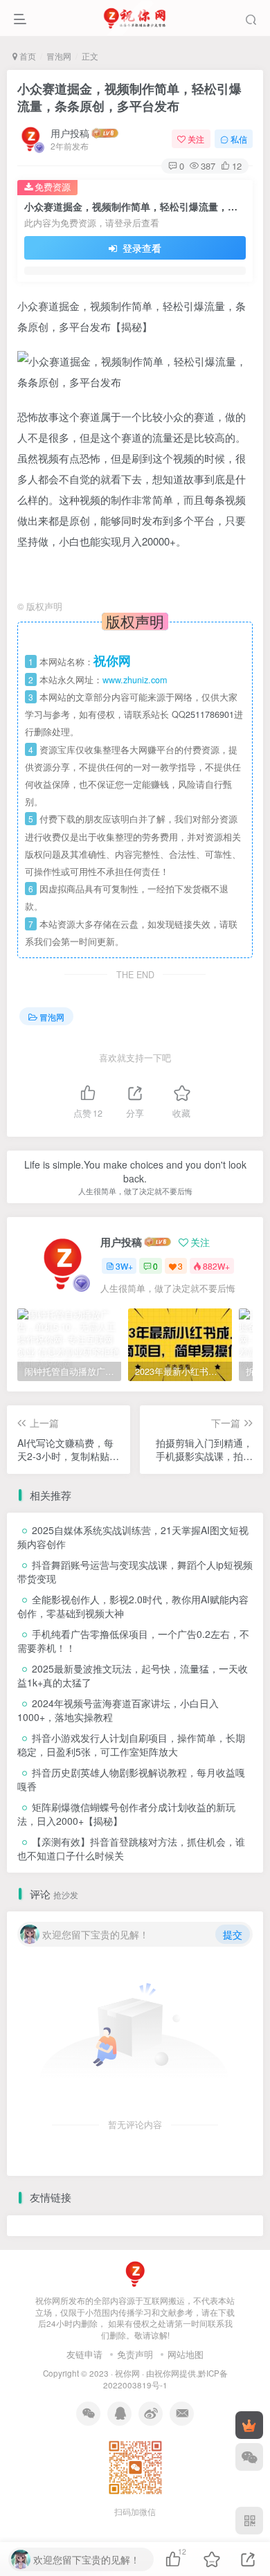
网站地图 (186, 2354)
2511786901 (210, 714)
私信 (239, 139)
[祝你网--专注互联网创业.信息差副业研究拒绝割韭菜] (135, 2272)
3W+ (124, 1266)
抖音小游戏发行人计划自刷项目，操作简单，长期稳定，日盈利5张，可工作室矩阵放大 (131, 1745)
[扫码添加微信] (249, 2457)
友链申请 (84, 2354)
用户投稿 (70, 133)
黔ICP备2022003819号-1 (165, 2379)
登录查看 (141, 248)
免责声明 (135, 2354)
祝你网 (127, 2373)
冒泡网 (59, 56)
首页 (27, 56)
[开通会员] (249, 2425)
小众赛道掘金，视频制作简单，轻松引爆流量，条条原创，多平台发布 (129, 97)
